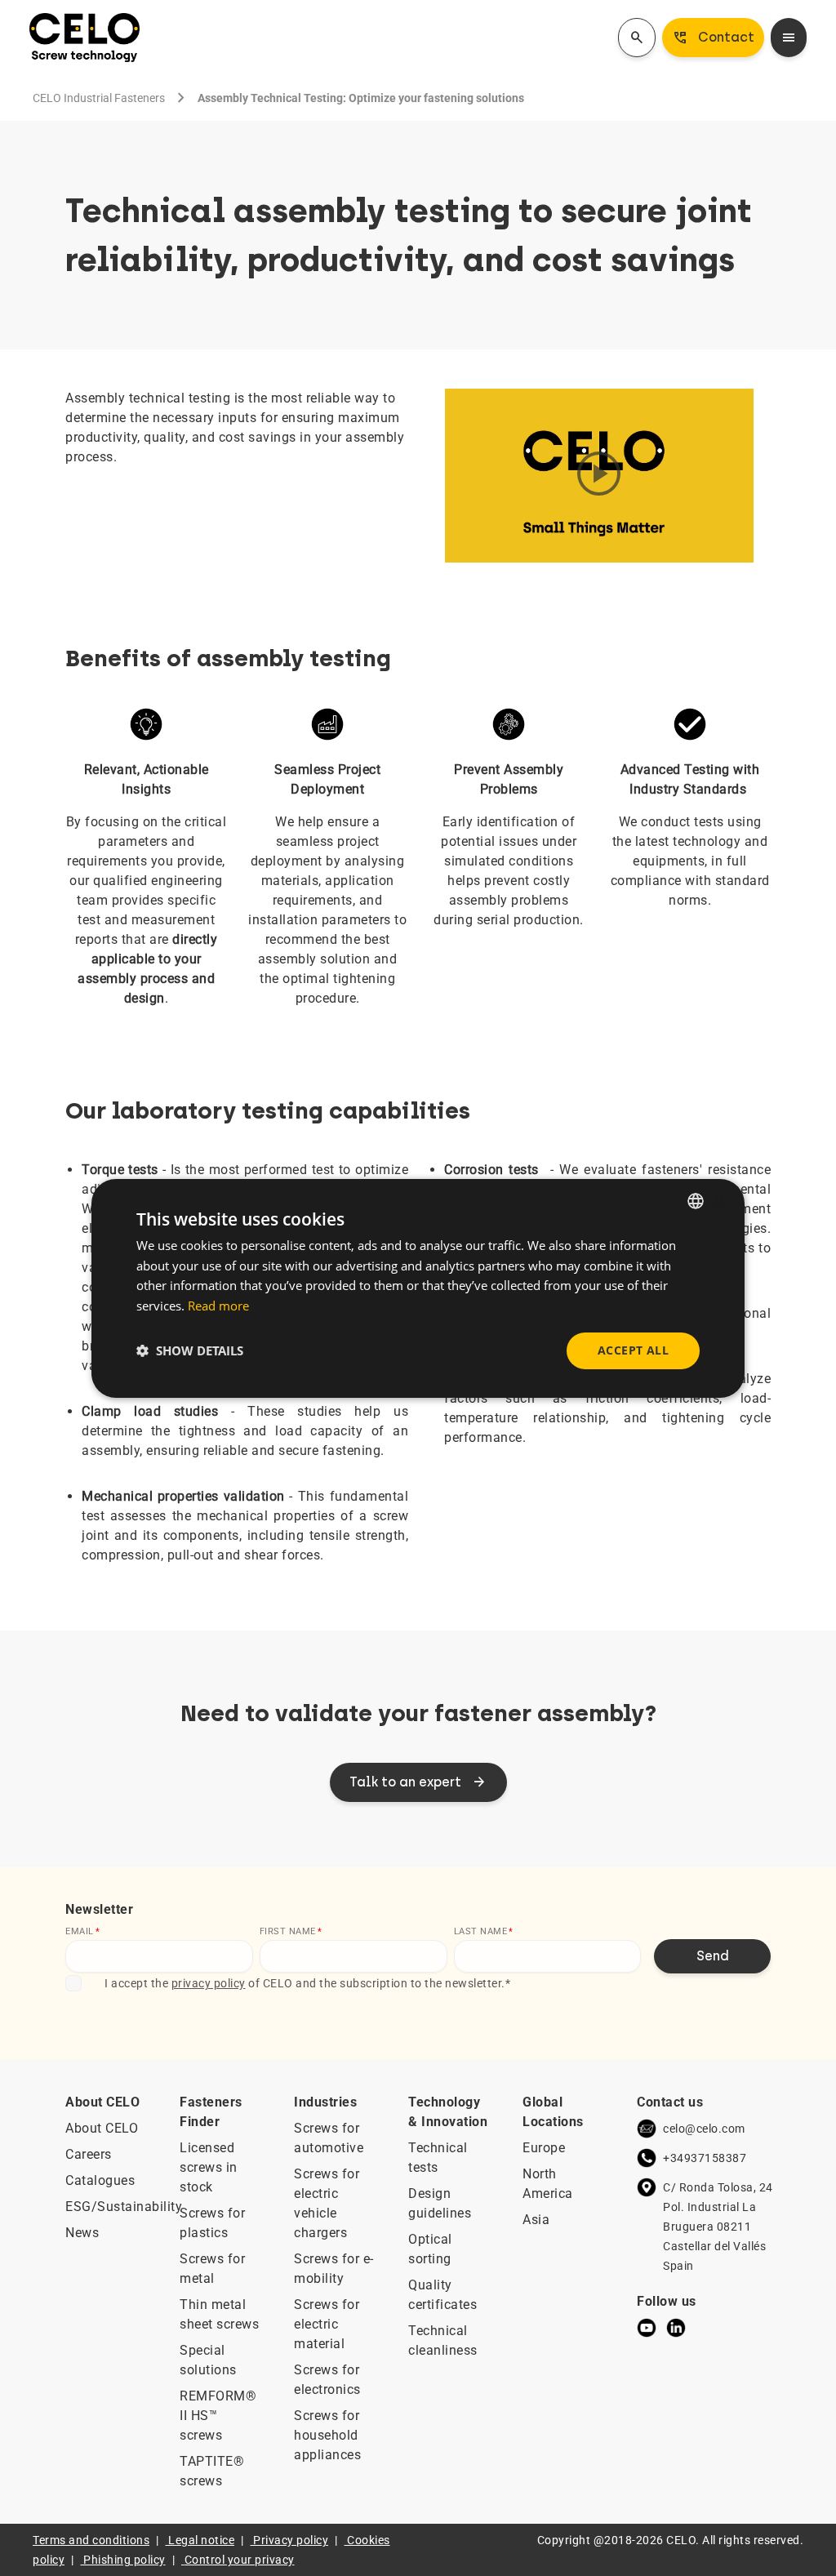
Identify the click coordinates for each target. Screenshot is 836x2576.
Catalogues (100, 2180)
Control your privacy (240, 2560)
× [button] (718, 1200)
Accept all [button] (633, 1350)
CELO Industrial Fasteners (99, 98)
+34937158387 (705, 2158)
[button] (190, 1350)
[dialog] (418, 1288)
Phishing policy (125, 2560)
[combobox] (696, 1200)
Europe (544, 2148)
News (82, 2233)
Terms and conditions (91, 2540)
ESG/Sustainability (124, 2207)
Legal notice (201, 2540)
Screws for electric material (327, 2324)
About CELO (102, 2128)
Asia (536, 2220)
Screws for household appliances (327, 2435)
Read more (218, 1306)
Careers (89, 2154)
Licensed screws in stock (209, 2167)
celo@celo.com (704, 2129)
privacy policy (209, 1983)
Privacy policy (291, 2540)
